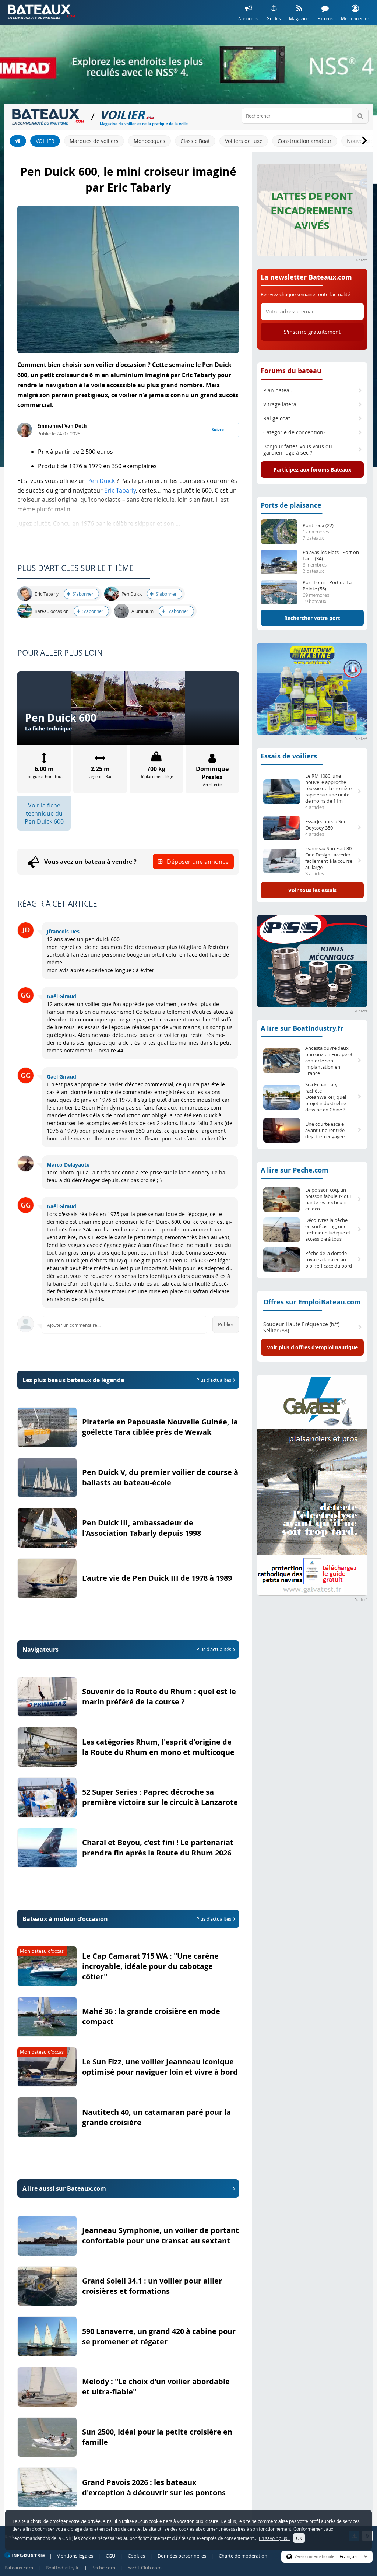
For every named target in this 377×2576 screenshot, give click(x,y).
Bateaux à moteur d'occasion (127, 1919)
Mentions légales (75, 2556)
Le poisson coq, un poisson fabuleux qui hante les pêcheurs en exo (328, 1199)
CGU (110, 2556)
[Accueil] (18, 141)
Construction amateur (305, 141)
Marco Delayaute (68, 1165)
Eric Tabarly (120, 490)
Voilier (45, 141)
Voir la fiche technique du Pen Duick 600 (44, 813)
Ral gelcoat (277, 418)
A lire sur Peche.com (295, 1170)
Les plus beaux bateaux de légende (127, 1380)
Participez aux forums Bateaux (312, 469)
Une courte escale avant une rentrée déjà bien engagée (325, 1130)
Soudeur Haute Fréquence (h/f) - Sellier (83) (303, 1327)
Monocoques (149, 141)
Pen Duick (101, 481)
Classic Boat (195, 141)
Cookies (136, 2556)
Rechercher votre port (312, 618)
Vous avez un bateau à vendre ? (136, 862)
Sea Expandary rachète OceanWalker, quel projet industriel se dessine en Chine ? (326, 1097)
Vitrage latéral (281, 404)
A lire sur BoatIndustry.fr (302, 1028)
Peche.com (103, 2568)
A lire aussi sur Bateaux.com (64, 2188)
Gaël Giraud (61, 996)
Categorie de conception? (294, 432)
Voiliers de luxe (244, 141)
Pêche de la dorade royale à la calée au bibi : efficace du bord (329, 1260)
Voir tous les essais (312, 890)
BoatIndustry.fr (62, 2568)
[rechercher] (360, 116)
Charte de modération (243, 2556)
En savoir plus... (275, 2538)
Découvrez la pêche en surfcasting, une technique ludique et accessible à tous (328, 1230)
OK (299, 2538)
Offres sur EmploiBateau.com (312, 1302)
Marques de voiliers (94, 141)
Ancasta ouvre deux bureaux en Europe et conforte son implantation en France (329, 1061)
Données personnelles (182, 2556)
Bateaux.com (19, 2568)
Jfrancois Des (63, 931)
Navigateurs (127, 1650)
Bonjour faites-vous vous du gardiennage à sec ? (298, 450)
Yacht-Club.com (145, 2568)
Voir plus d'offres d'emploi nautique (312, 1347)
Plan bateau (278, 390)
